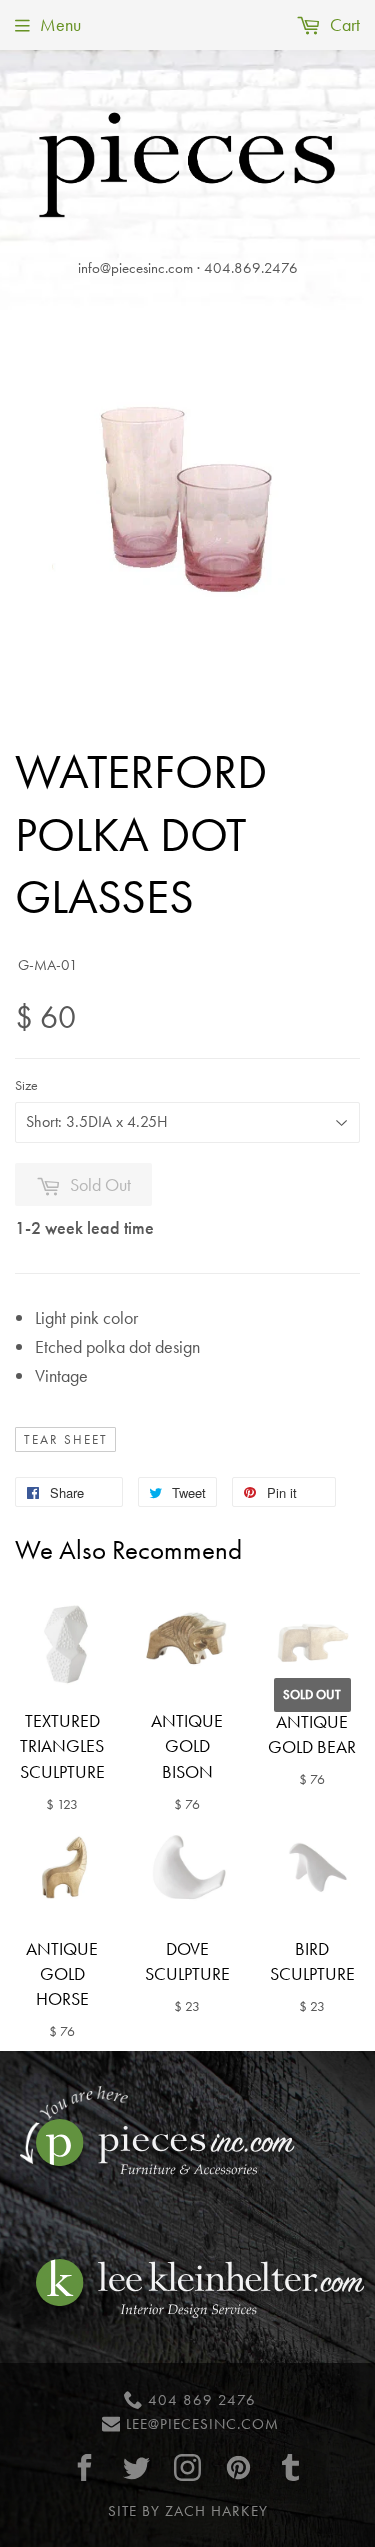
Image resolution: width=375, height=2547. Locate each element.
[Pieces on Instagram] (188, 2467)
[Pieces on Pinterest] (239, 2467)
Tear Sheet (66, 1440)
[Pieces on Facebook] (85, 2467)
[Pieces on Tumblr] (290, 2467)
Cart (343, 24)
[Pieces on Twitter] (136, 2467)
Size (26, 1085)
